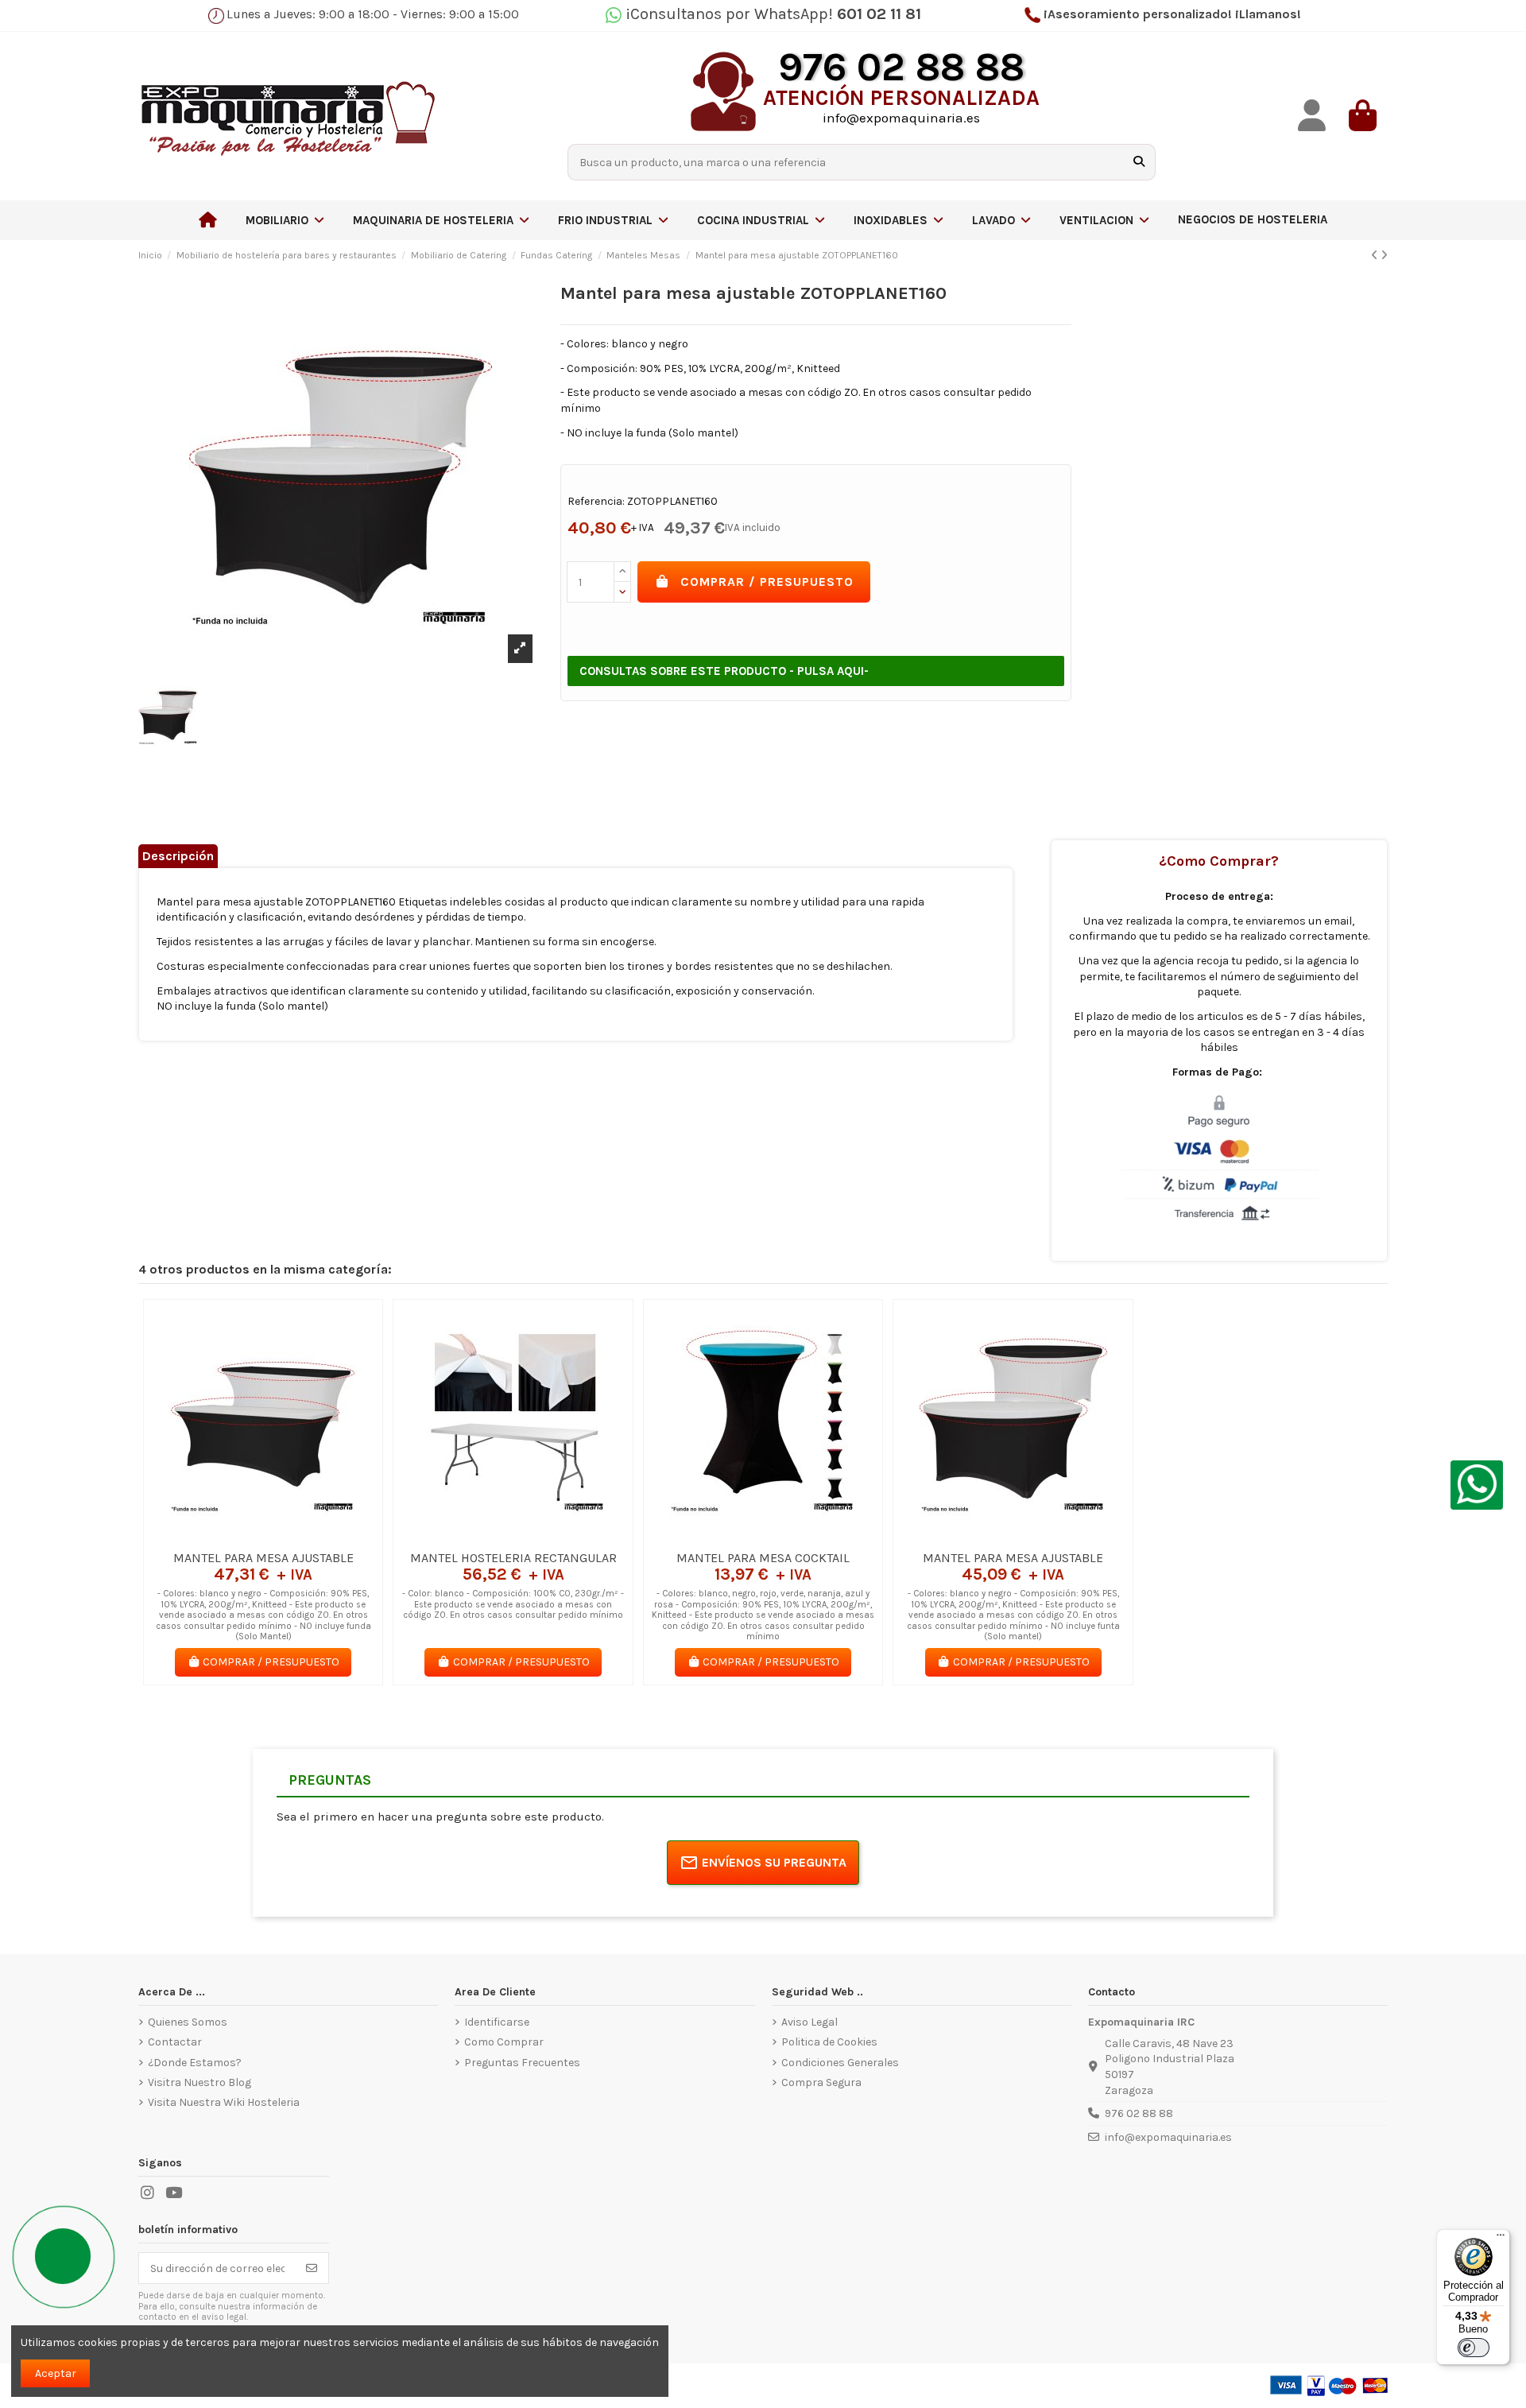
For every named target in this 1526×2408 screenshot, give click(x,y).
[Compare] (262, 1537)
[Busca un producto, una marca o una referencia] (1139, 162)
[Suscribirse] (312, 2268)
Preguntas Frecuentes (522, 2063)
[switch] (1474, 2348)
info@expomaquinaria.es (1168, 2137)
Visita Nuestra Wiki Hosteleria (224, 2102)
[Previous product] (1376, 256)
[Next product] (1384, 256)
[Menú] (1501, 2239)
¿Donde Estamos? (195, 2063)
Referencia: (596, 501)
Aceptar (56, 2373)
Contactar (175, 2042)
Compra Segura (821, 2082)
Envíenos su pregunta (774, 1862)
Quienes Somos (188, 2022)
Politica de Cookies (829, 2042)
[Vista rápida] (285, 1537)
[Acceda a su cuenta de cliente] (1311, 116)
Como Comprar (504, 2042)
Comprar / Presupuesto (767, 582)
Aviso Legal (809, 2022)
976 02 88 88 (1139, 2113)
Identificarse (497, 2022)
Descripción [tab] (178, 856)
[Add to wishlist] (240, 1537)
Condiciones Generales (840, 2063)
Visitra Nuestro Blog (199, 2082)
